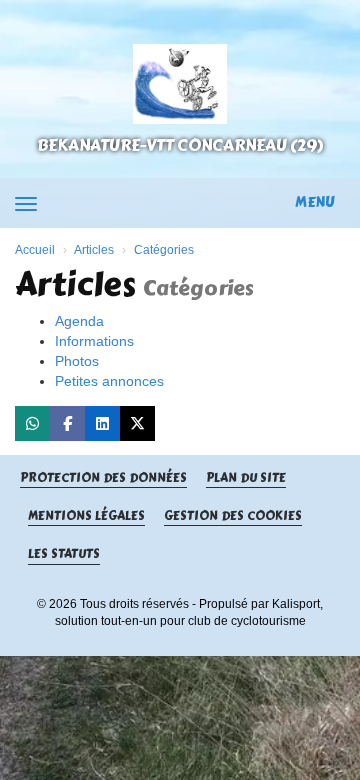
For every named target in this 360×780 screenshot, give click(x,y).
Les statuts (64, 554)
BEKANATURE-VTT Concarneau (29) (180, 145)
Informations (94, 341)
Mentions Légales (86, 516)
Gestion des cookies (233, 516)
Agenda (79, 321)
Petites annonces (109, 381)
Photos (77, 361)
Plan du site (246, 478)
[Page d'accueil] (180, 84)
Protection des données (103, 478)
